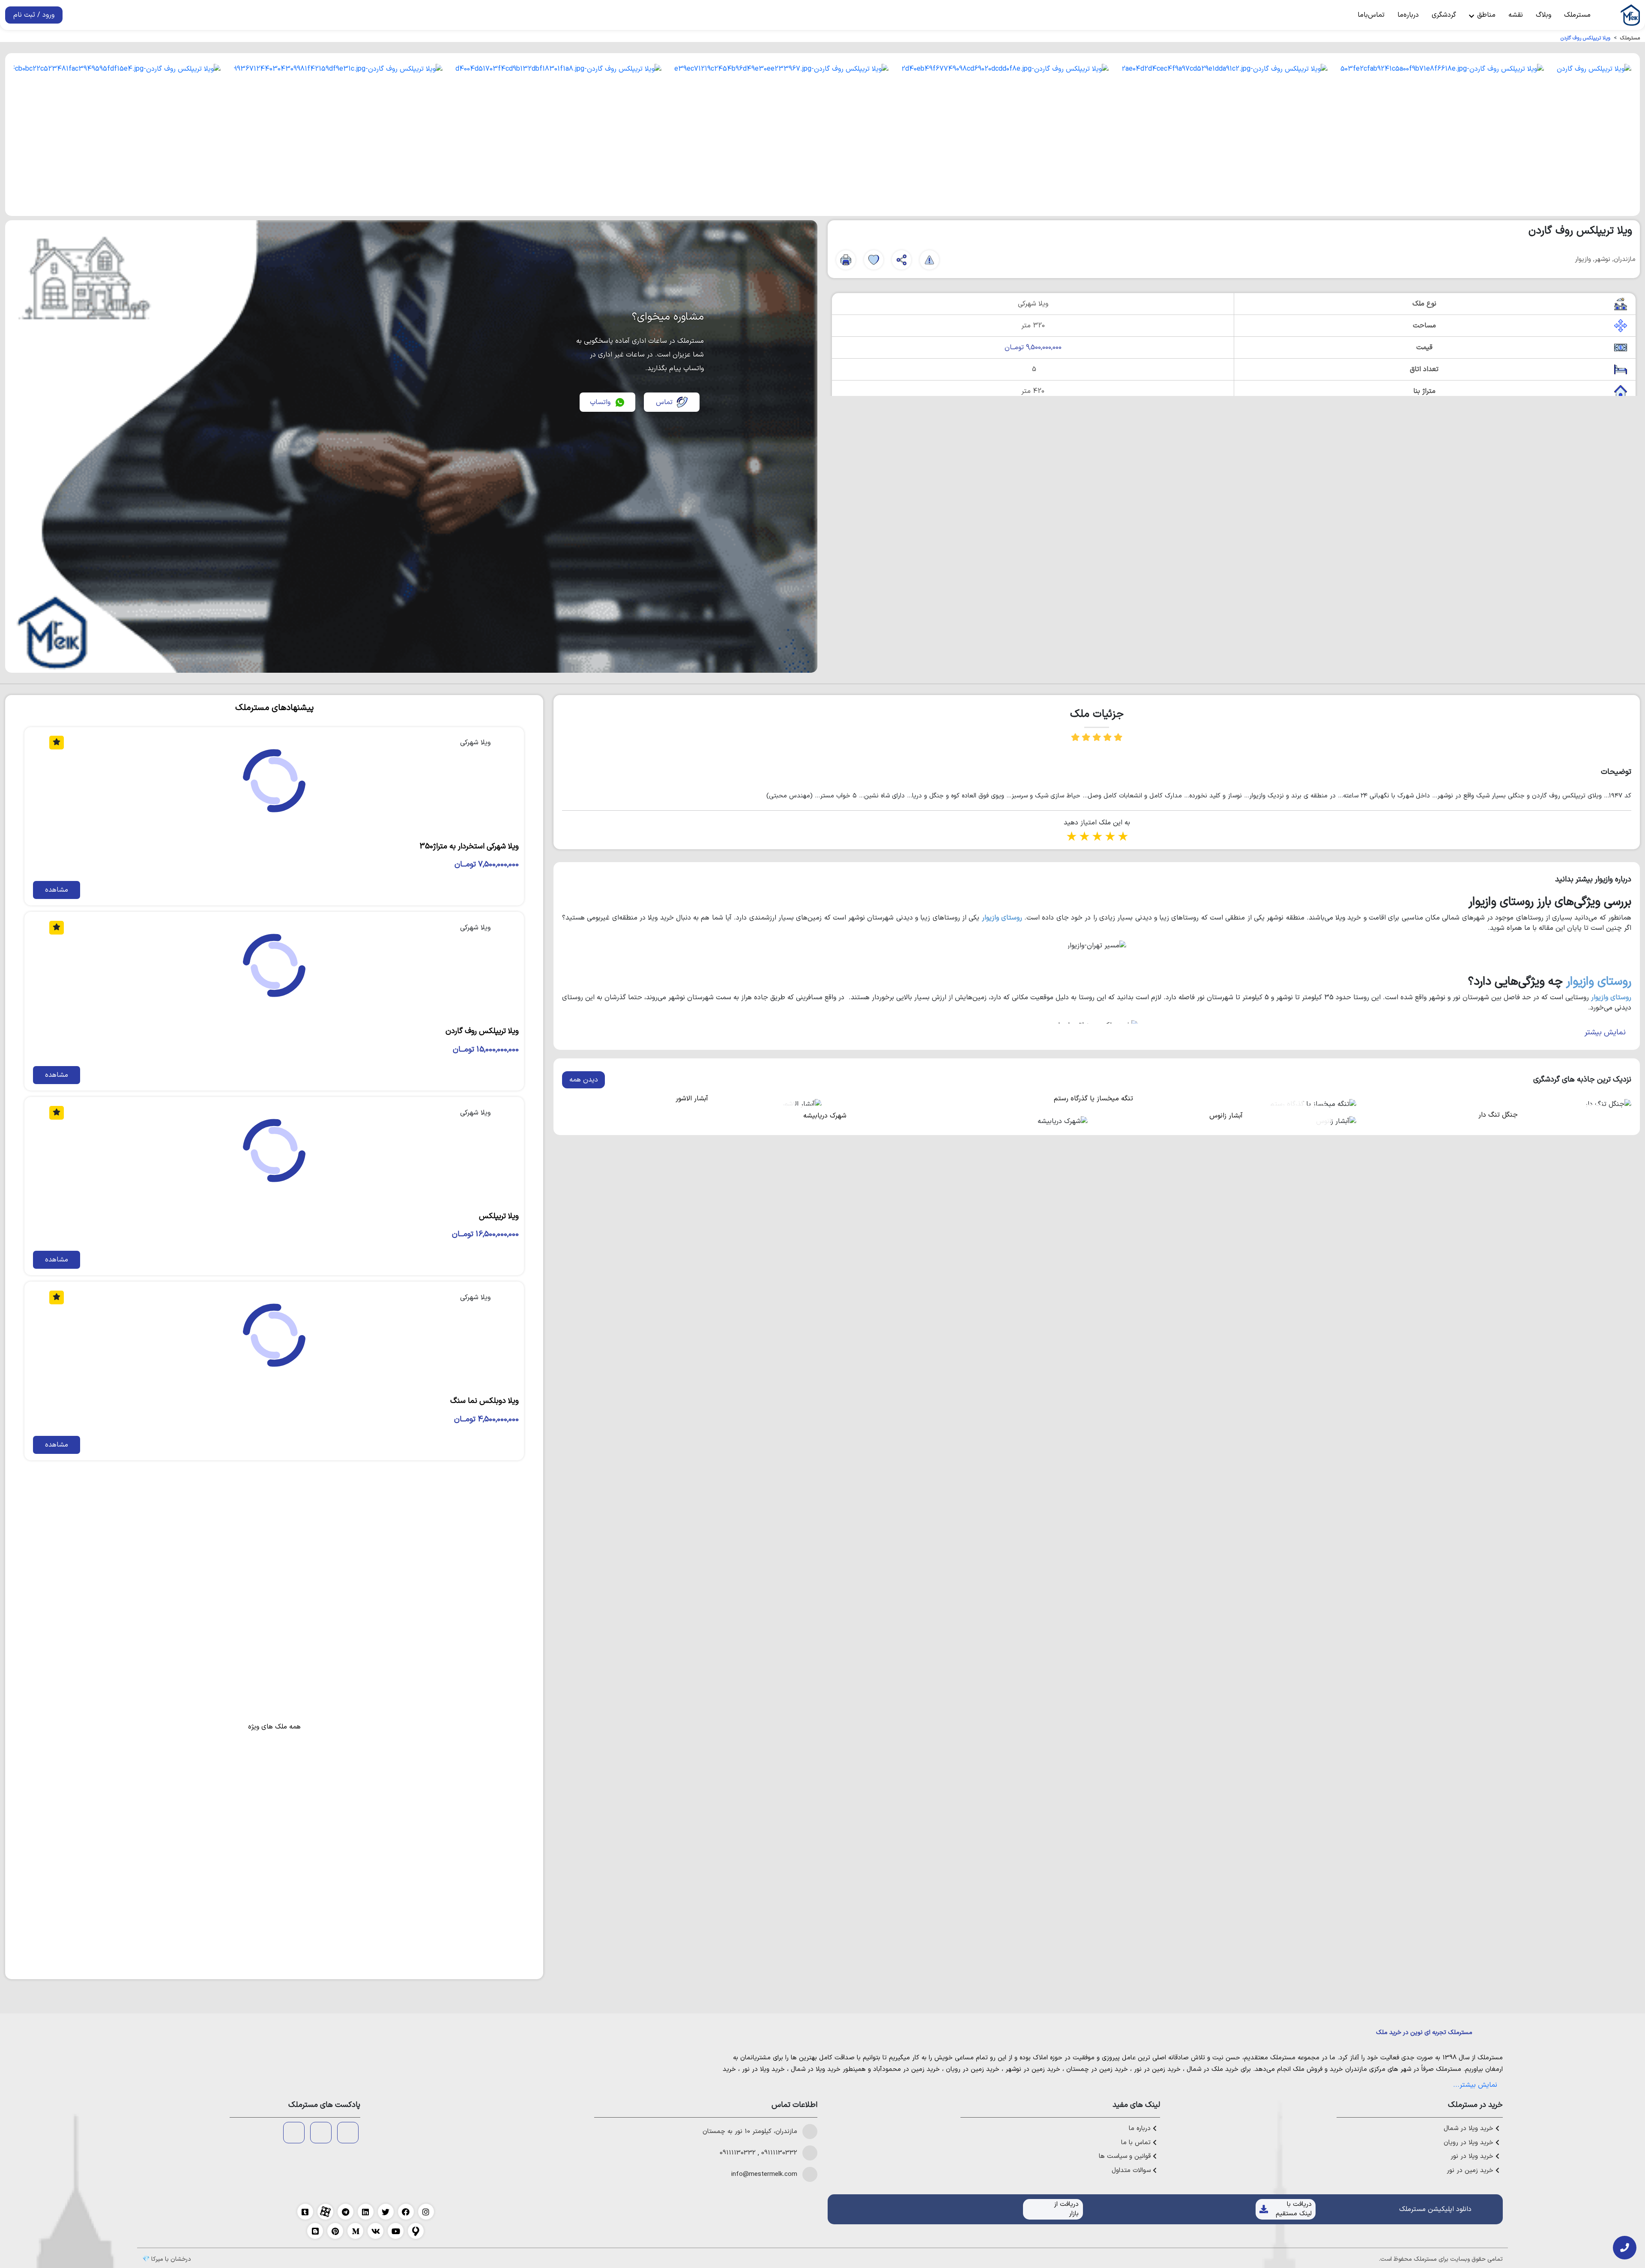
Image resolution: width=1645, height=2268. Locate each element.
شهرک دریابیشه (825, 1116)
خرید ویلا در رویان (1470, 2143)
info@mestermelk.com (764, 2175)
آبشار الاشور (692, 1099)
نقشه (1516, 15)
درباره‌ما (1408, 15)
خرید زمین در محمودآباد (906, 2069)
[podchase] (321, 2133)
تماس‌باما (1371, 15)
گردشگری (1444, 15)
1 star (1071, 837)
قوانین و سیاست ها (1126, 2157)
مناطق (1485, 15)
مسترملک (1577, 15)
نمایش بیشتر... (1475, 2085)
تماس (664, 402)
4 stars (1110, 837)
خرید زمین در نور (1157, 2069)
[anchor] (348, 2133)
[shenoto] (294, 2133)
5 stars (1122, 837)
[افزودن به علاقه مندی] (874, 260)
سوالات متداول (1132, 2171)
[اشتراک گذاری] (902, 260)
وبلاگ (1543, 15)
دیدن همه (584, 1080)
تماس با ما (1137, 2143)
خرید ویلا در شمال (816, 2069)
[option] (1594, 135)
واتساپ (600, 402)
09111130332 (779, 2153)
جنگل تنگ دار (1498, 1115)
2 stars (1084, 837)
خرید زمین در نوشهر (1033, 2069)
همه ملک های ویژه (274, 1727)
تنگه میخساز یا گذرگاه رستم (1093, 1099)
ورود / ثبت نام (34, 15)
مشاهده (57, 890)
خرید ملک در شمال (1213, 2069)
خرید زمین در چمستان (1097, 2069)
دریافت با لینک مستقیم (1294, 2209)
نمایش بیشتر (1605, 1032)
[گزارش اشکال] (929, 260)
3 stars (1097, 837)
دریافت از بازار (1066, 2209)
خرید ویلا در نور (763, 2069)
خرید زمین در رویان (973, 2069)
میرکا (157, 2259)
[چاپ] (846, 260)
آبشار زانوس (1226, 1116)
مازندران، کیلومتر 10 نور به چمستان (750, 2132)
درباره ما (1141, 2129)
